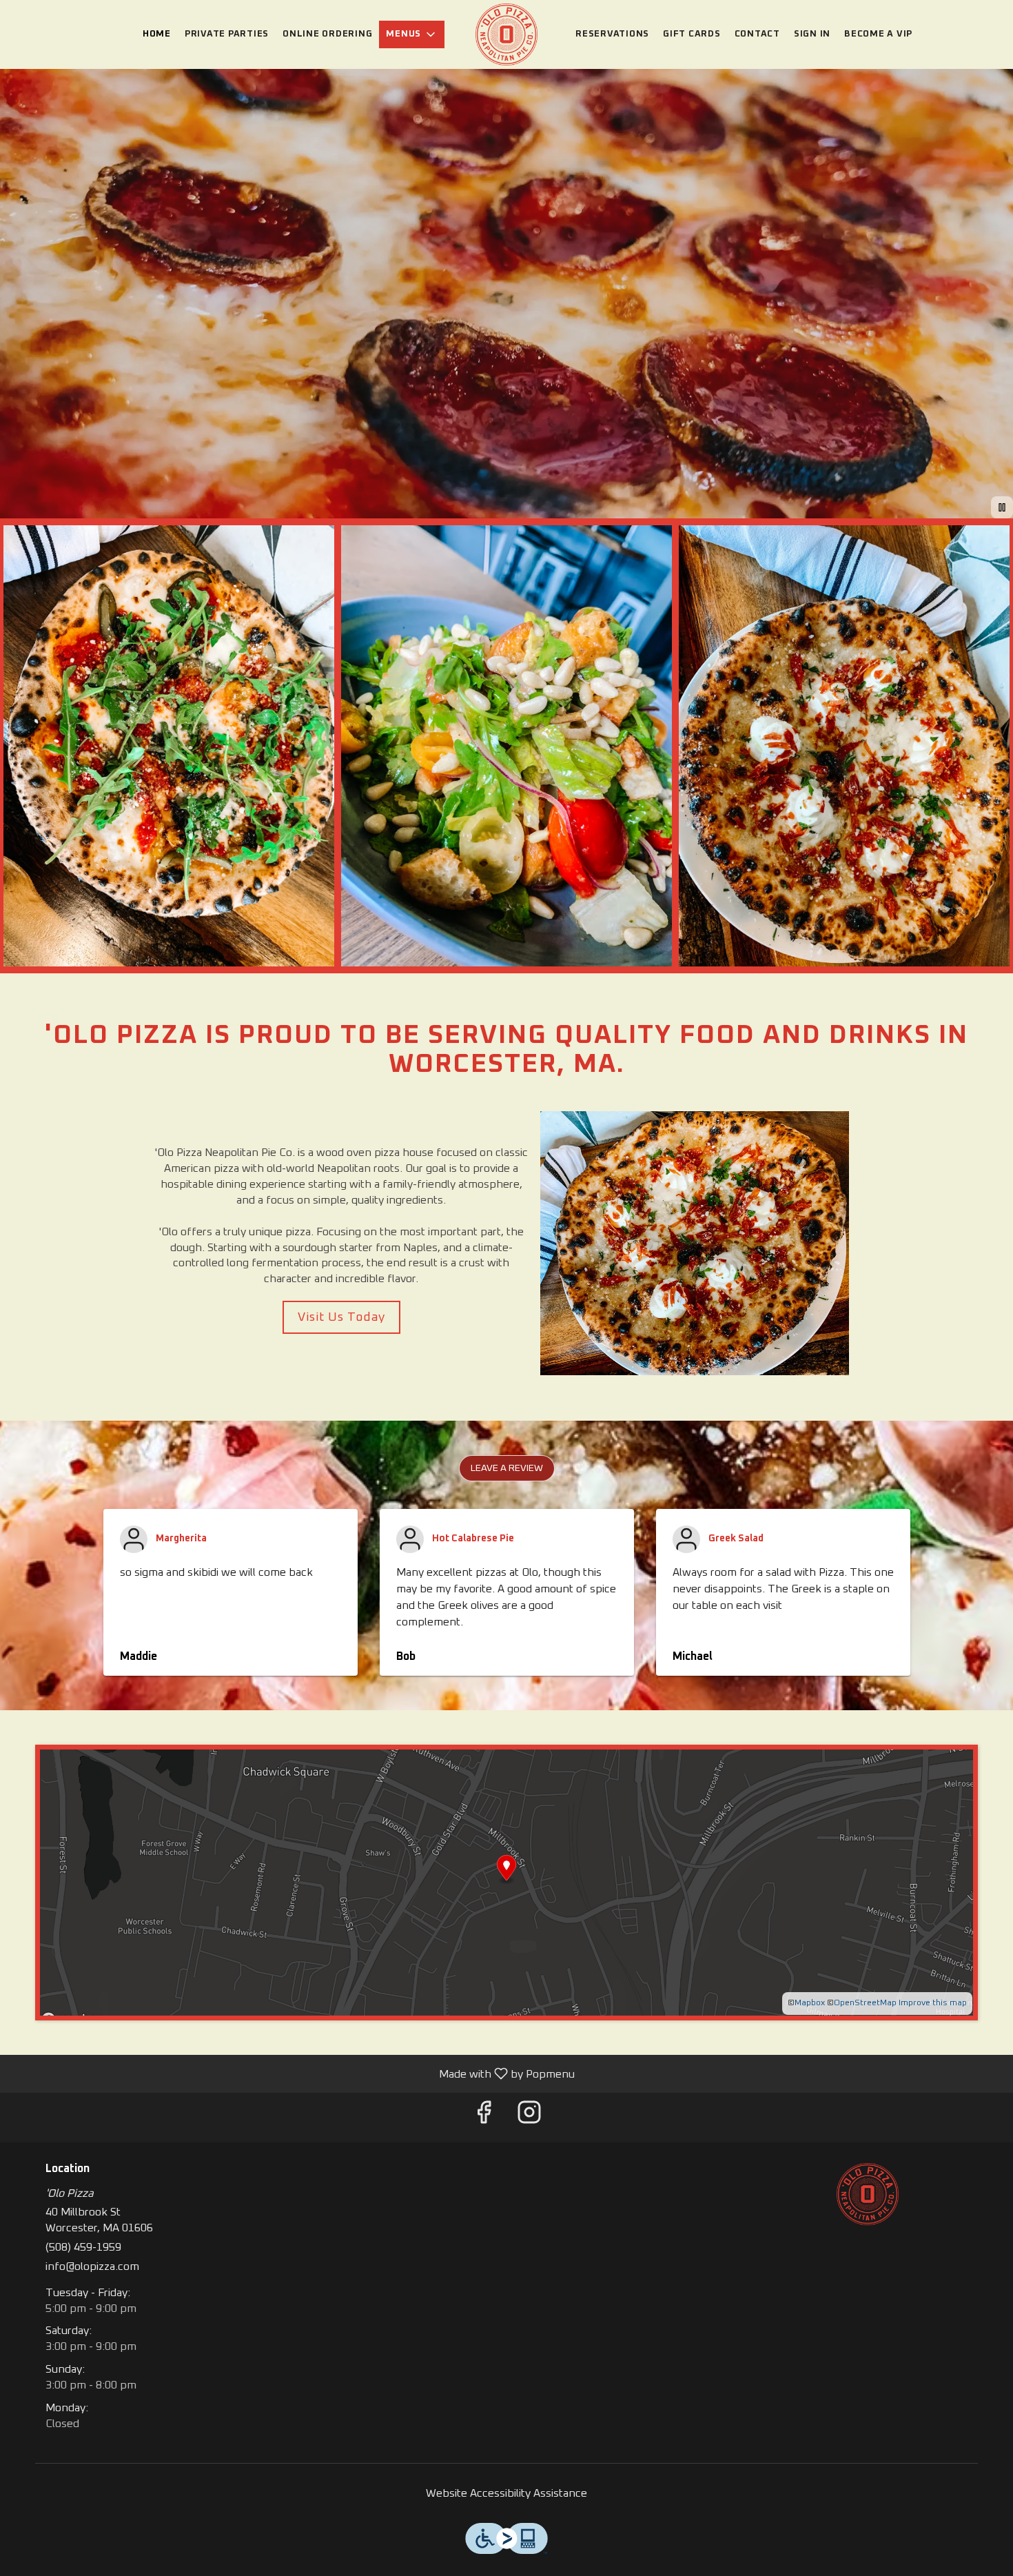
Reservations (612, 34)
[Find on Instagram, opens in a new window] (529, 2118)
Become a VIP (878, 34)
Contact (757, 34)
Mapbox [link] (810, 2003)
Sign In (812, 34)
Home (157, 34)
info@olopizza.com (92, 2266)
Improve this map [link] (933, 2003)
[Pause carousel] (1002, 507)
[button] (412, 34)
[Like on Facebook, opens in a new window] (484, 2118)
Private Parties (227, 34)
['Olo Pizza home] (506, 34)
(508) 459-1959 (83, 2247)
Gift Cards (692, 34)
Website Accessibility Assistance (506, 2493)
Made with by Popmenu (293, 2074)
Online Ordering (327, 34)
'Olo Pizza (868, 2194)
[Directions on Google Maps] (506, 1882)
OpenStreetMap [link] (865, 2003)
